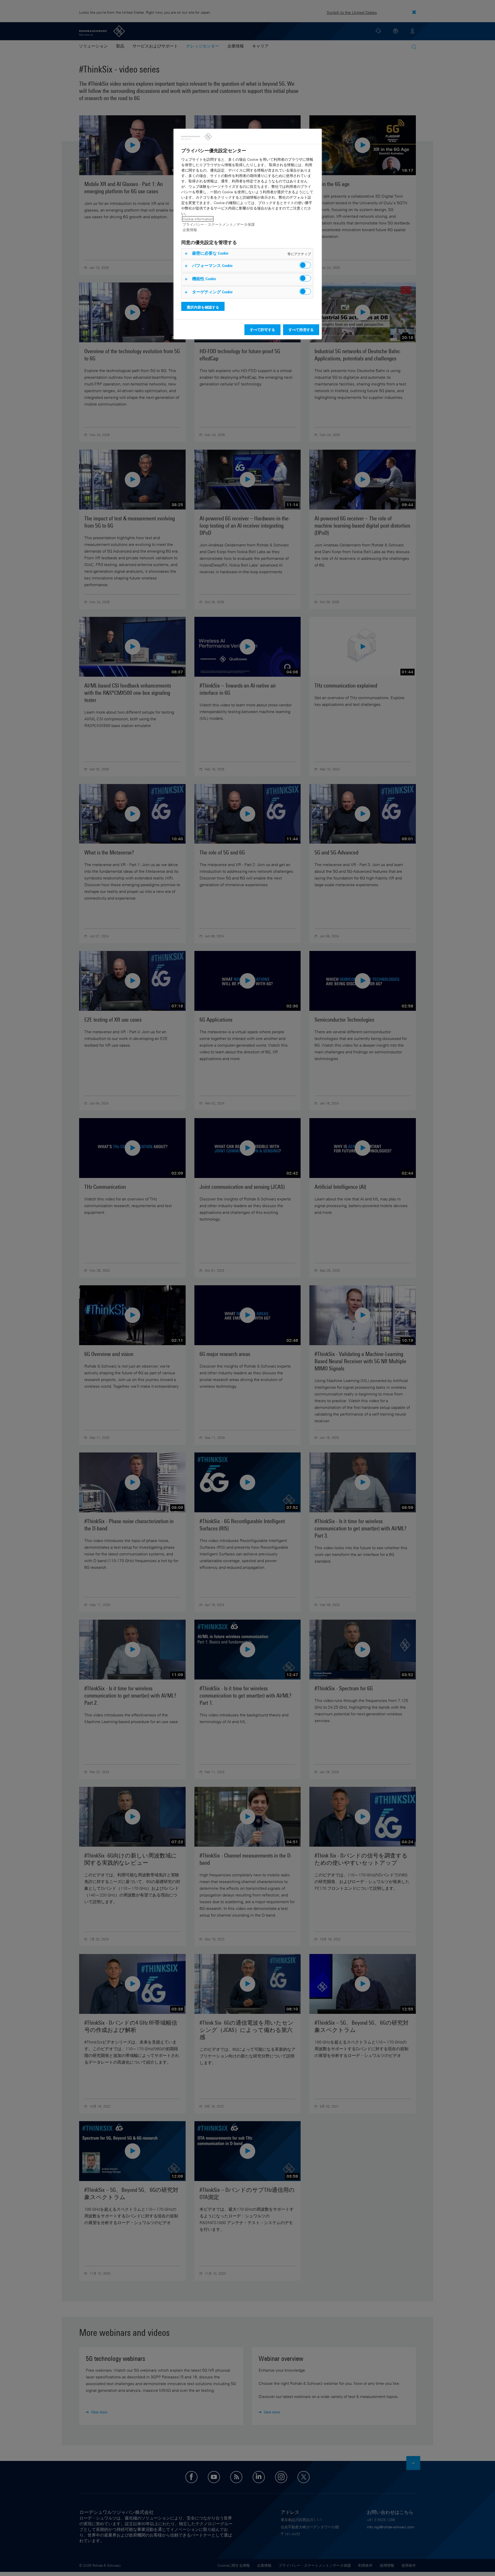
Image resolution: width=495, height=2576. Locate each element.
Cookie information (198, 219)
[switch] (305, 265)
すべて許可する (262, 330)
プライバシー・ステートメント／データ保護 (219, 224)
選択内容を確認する (203, 307)
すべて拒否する (301, 330)
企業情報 (190, 230)
